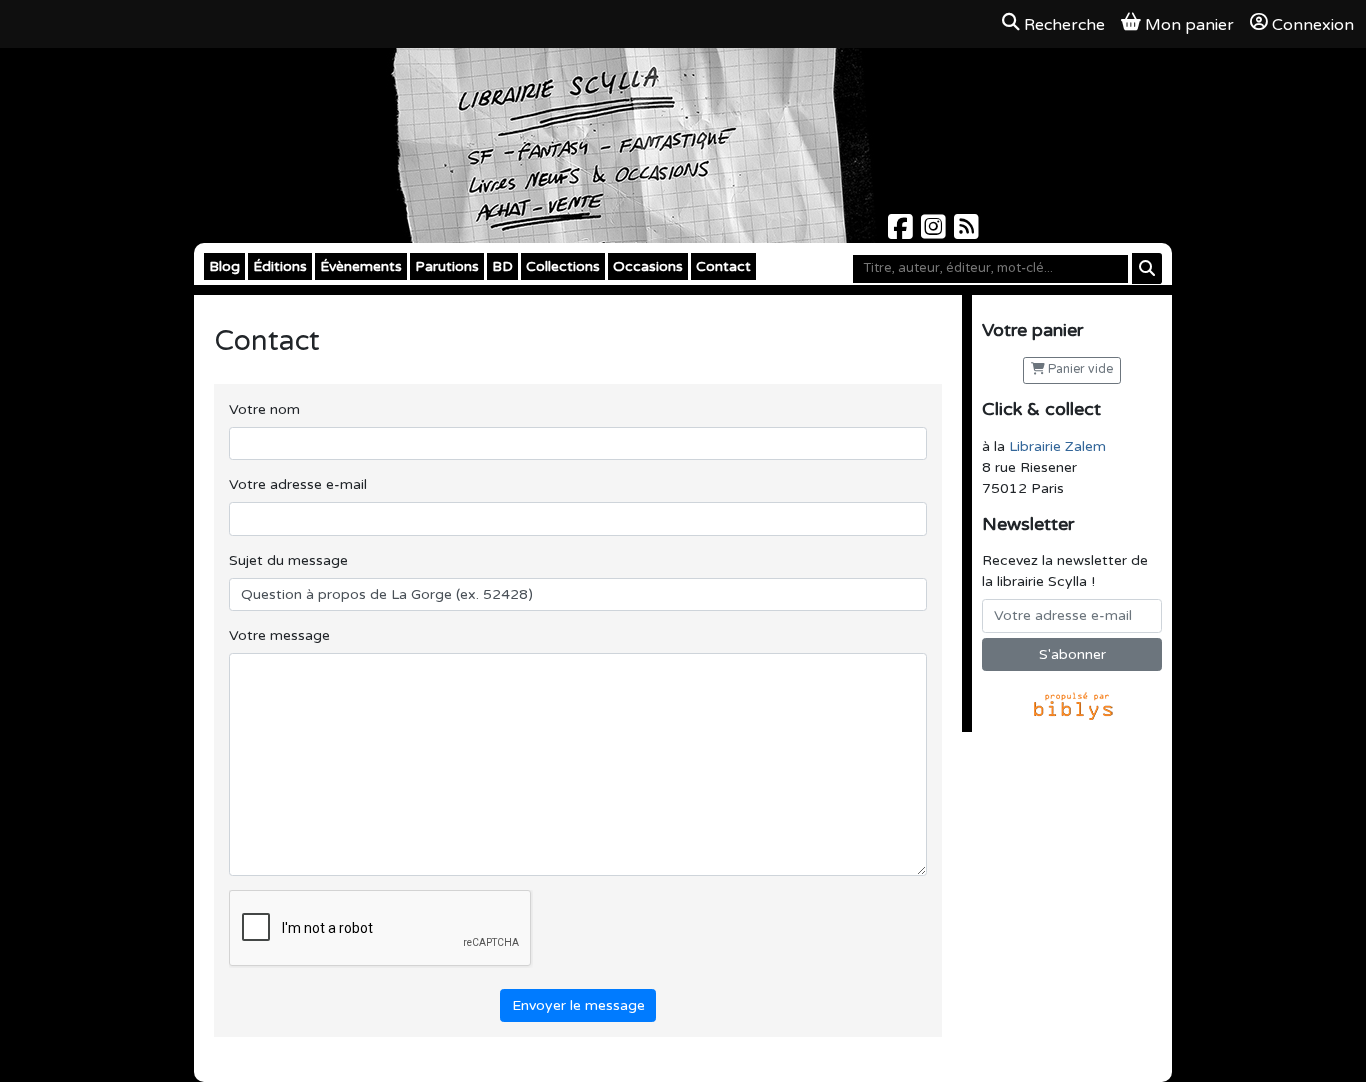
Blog (224, 266)
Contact (723, 266)
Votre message (279, 635)
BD (502, 266)
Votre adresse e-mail (298, 484)
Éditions (280, 266)
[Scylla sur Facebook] (902, 232)
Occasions (648, 266)
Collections (563, 266)
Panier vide (1079, 369)
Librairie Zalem (1057, 446)
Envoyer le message (578, 1005)
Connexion (1313, 25)
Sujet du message (288, 560)
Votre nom (264, 409)
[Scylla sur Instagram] (935, 232)
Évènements (361, 266)
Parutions (447, 266)
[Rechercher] (1147, 268)
